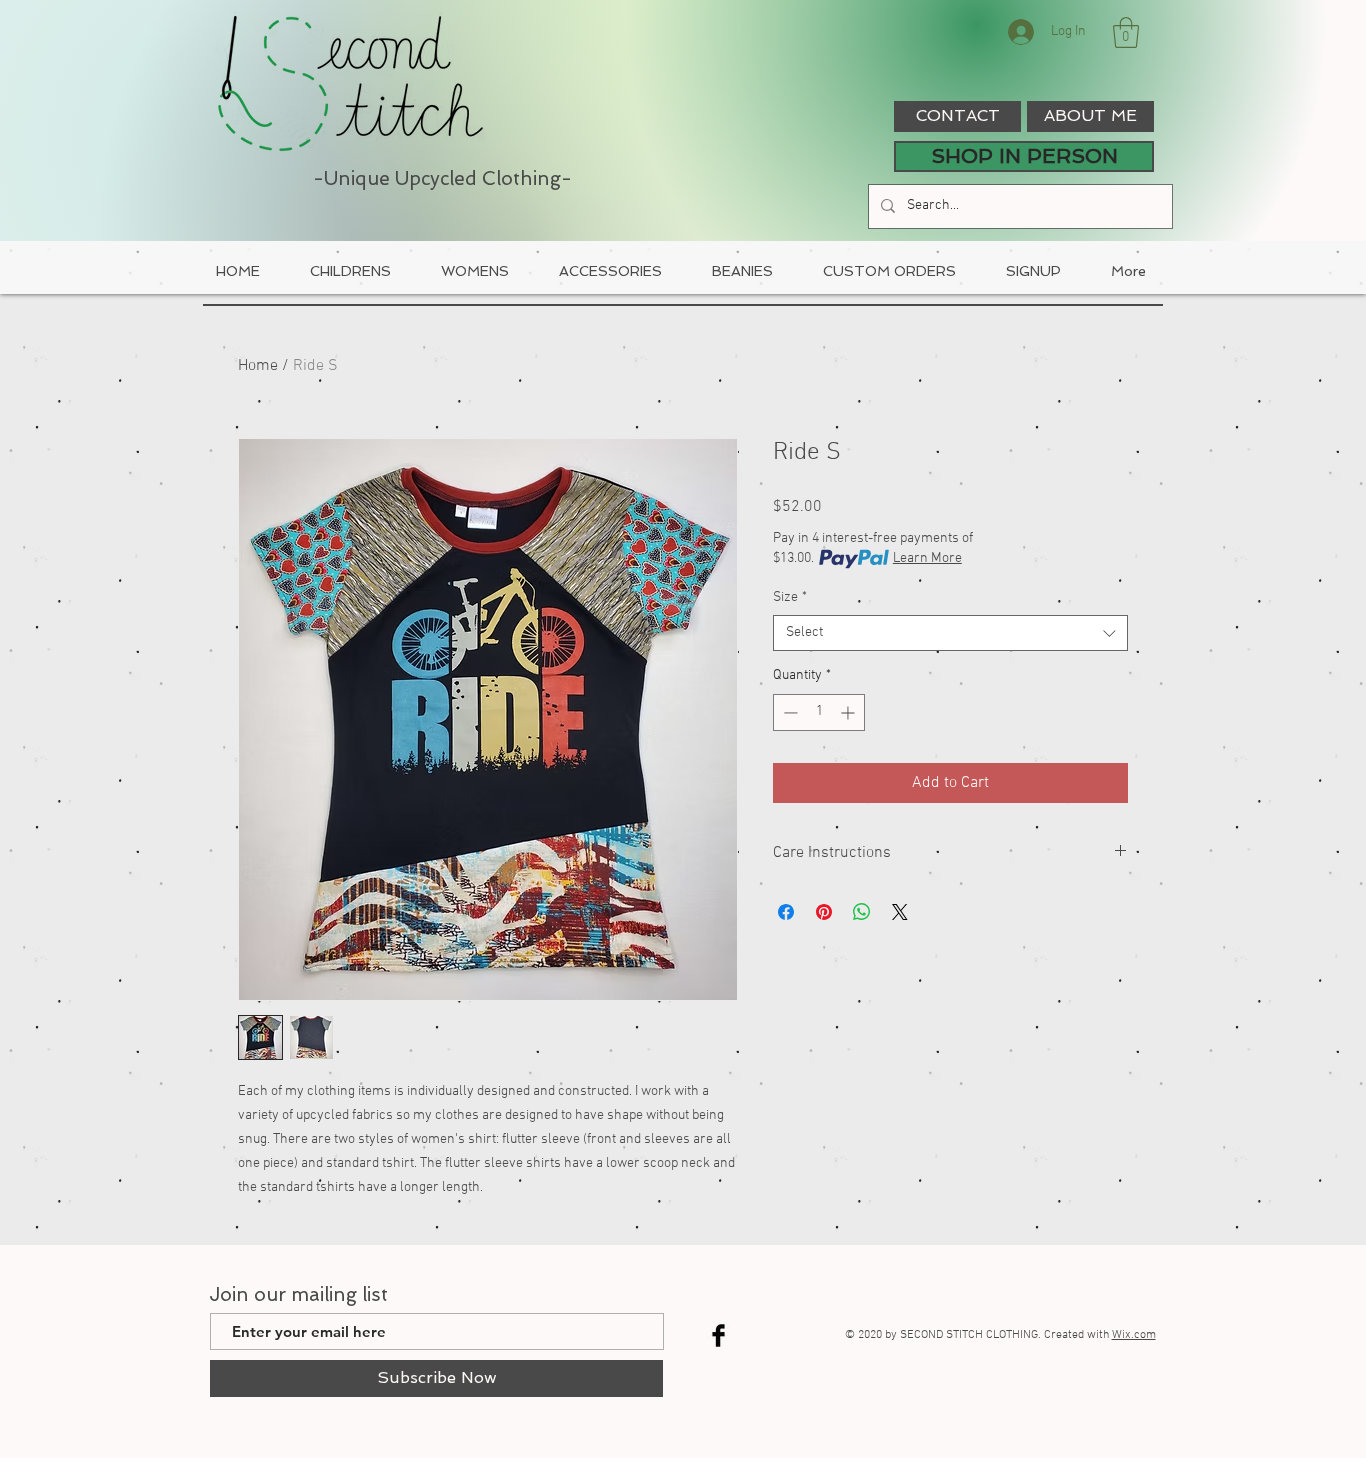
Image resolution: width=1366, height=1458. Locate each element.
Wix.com (1134, 1335)
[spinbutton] (819, 712)
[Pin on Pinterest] (824, 912)
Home (258, 366)
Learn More (927, 558)
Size (790, 597)
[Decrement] (788, 712)
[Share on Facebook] (786, 912)
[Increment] (849, 712)
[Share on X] (900, 912)
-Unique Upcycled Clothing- (442, 178)
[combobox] (950, 633)
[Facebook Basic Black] (718, 1335)
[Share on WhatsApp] (862, 912)
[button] (1126, 32)
